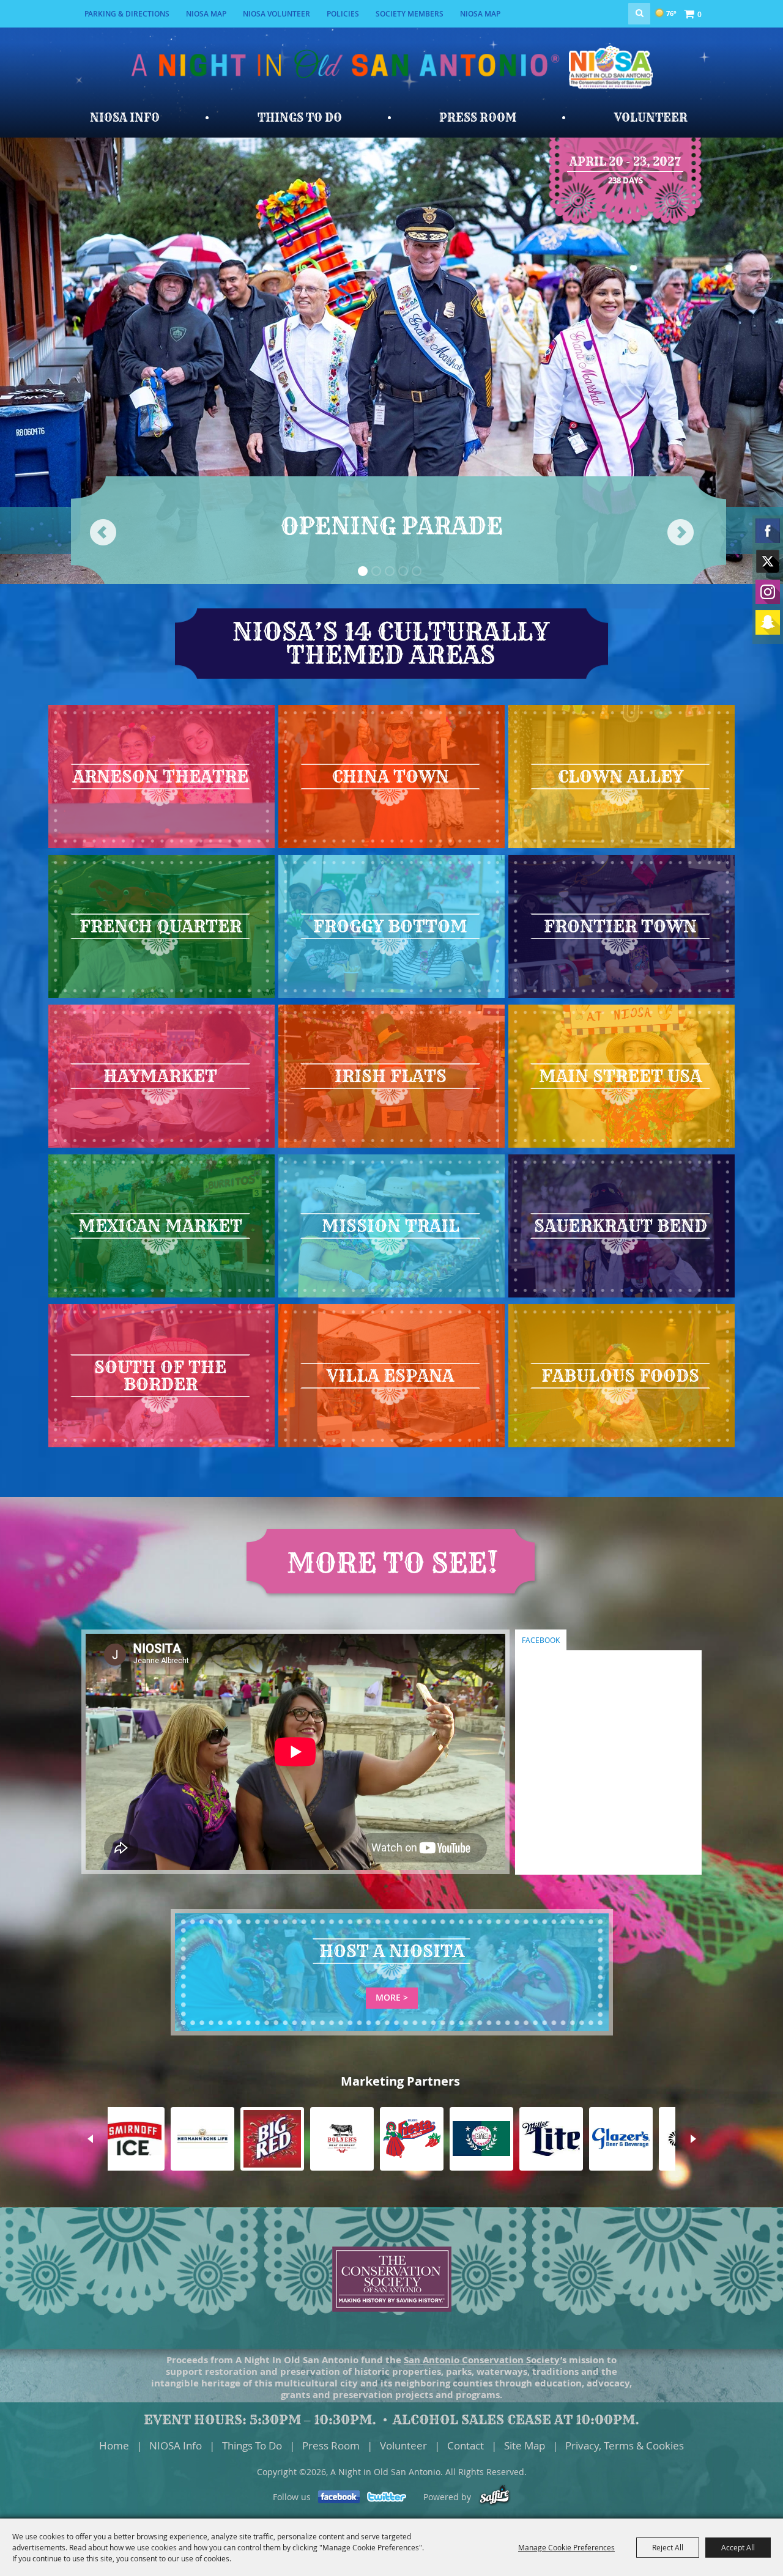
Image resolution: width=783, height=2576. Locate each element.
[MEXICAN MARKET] (161, 1296)
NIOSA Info (125, 118)
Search (639, 14)
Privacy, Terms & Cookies (625, 2445)
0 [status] (700, 14)
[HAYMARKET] (161, 1146)
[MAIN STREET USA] (622, 1146)
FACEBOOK (541, 1640)
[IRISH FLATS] (391, 1146)
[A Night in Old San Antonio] (615, 79)
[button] (363, 571)
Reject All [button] (668, 2547)
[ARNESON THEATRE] (161, 847)
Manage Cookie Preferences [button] (566, 2547)
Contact (466, 2445)
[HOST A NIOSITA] (392, 2032)
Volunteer (651, 118)
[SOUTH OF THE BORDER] (161, 1446)
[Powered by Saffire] (495, 2497)
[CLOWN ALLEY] (622, 847)
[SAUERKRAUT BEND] (622, 1296)
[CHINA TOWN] (391, 847)
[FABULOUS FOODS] (622, 1446)
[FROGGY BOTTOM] (391, 997)
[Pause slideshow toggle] (362, 583)
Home (114, 2445)
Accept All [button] (738, 2547)
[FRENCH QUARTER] (161, 997)
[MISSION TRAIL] (391, 1296)
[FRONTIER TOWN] (622, 997)
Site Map (525, 2445)
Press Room (478, 118)
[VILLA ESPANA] (391, 1446)
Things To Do (300, 118)
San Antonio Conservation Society (482, 2360)
